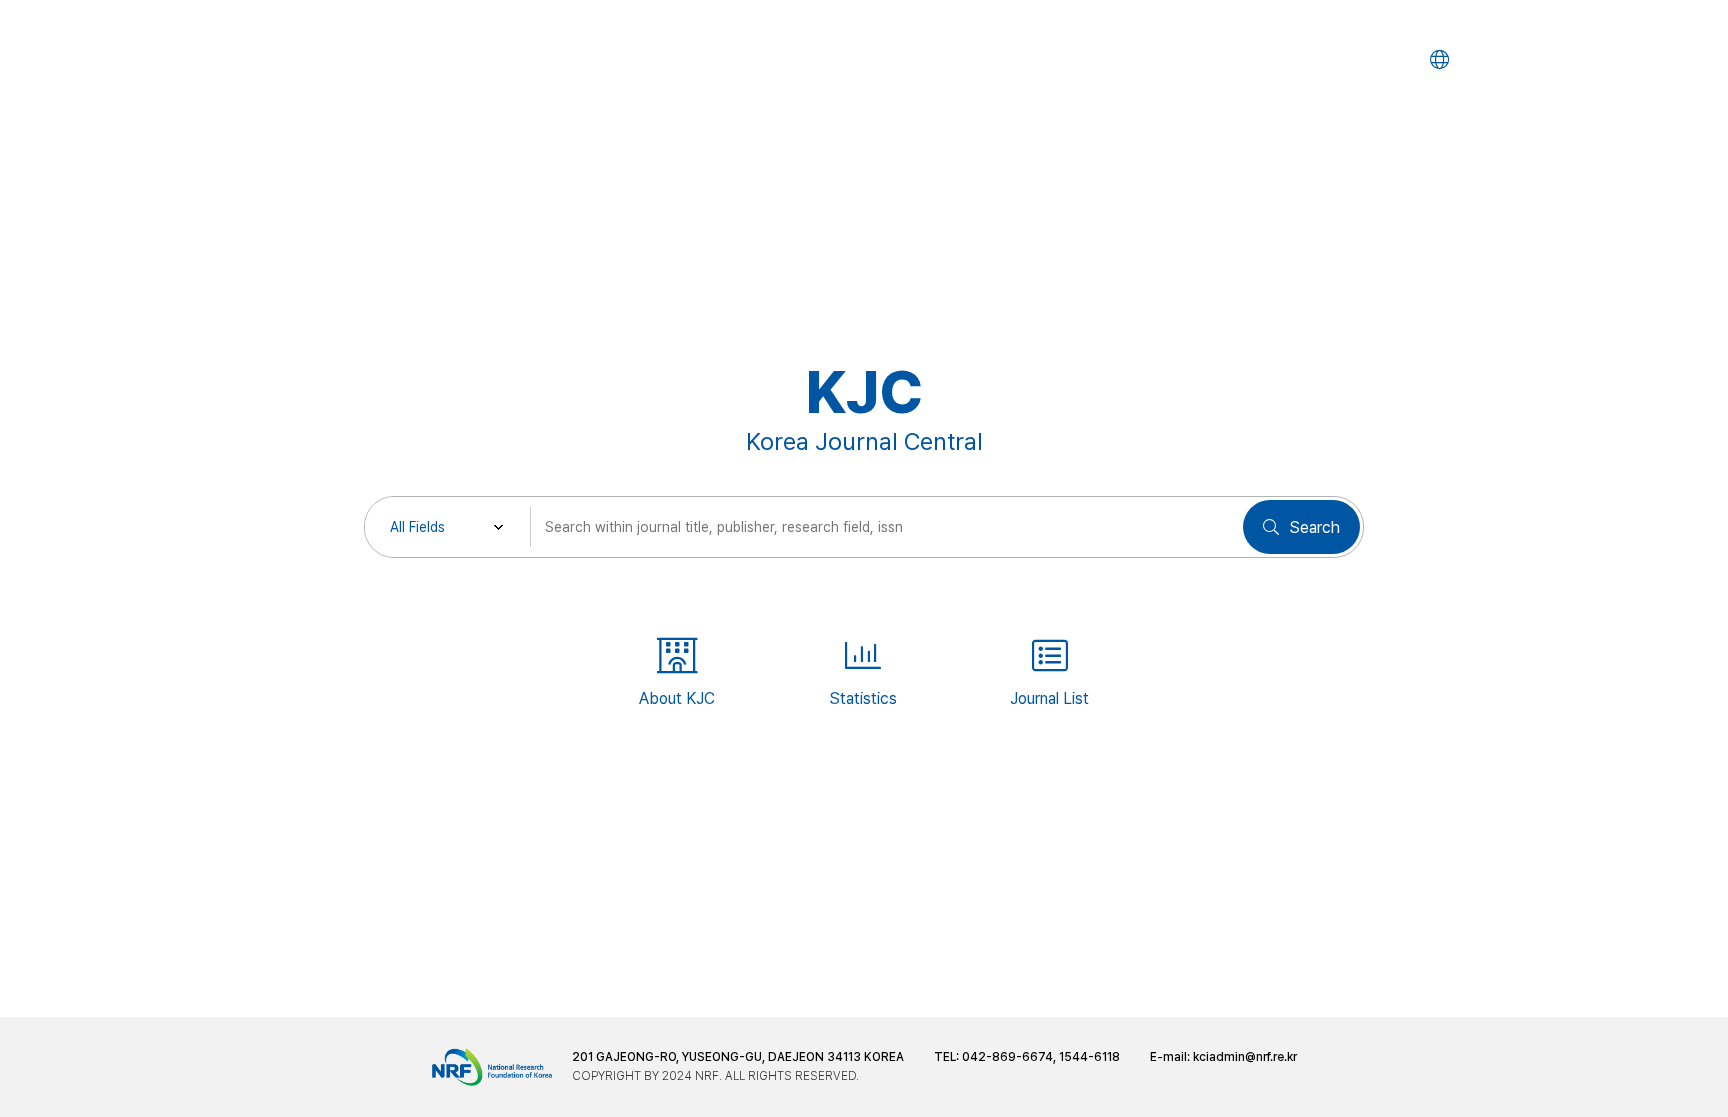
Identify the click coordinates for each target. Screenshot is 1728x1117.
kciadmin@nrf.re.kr (1245, 1057)
